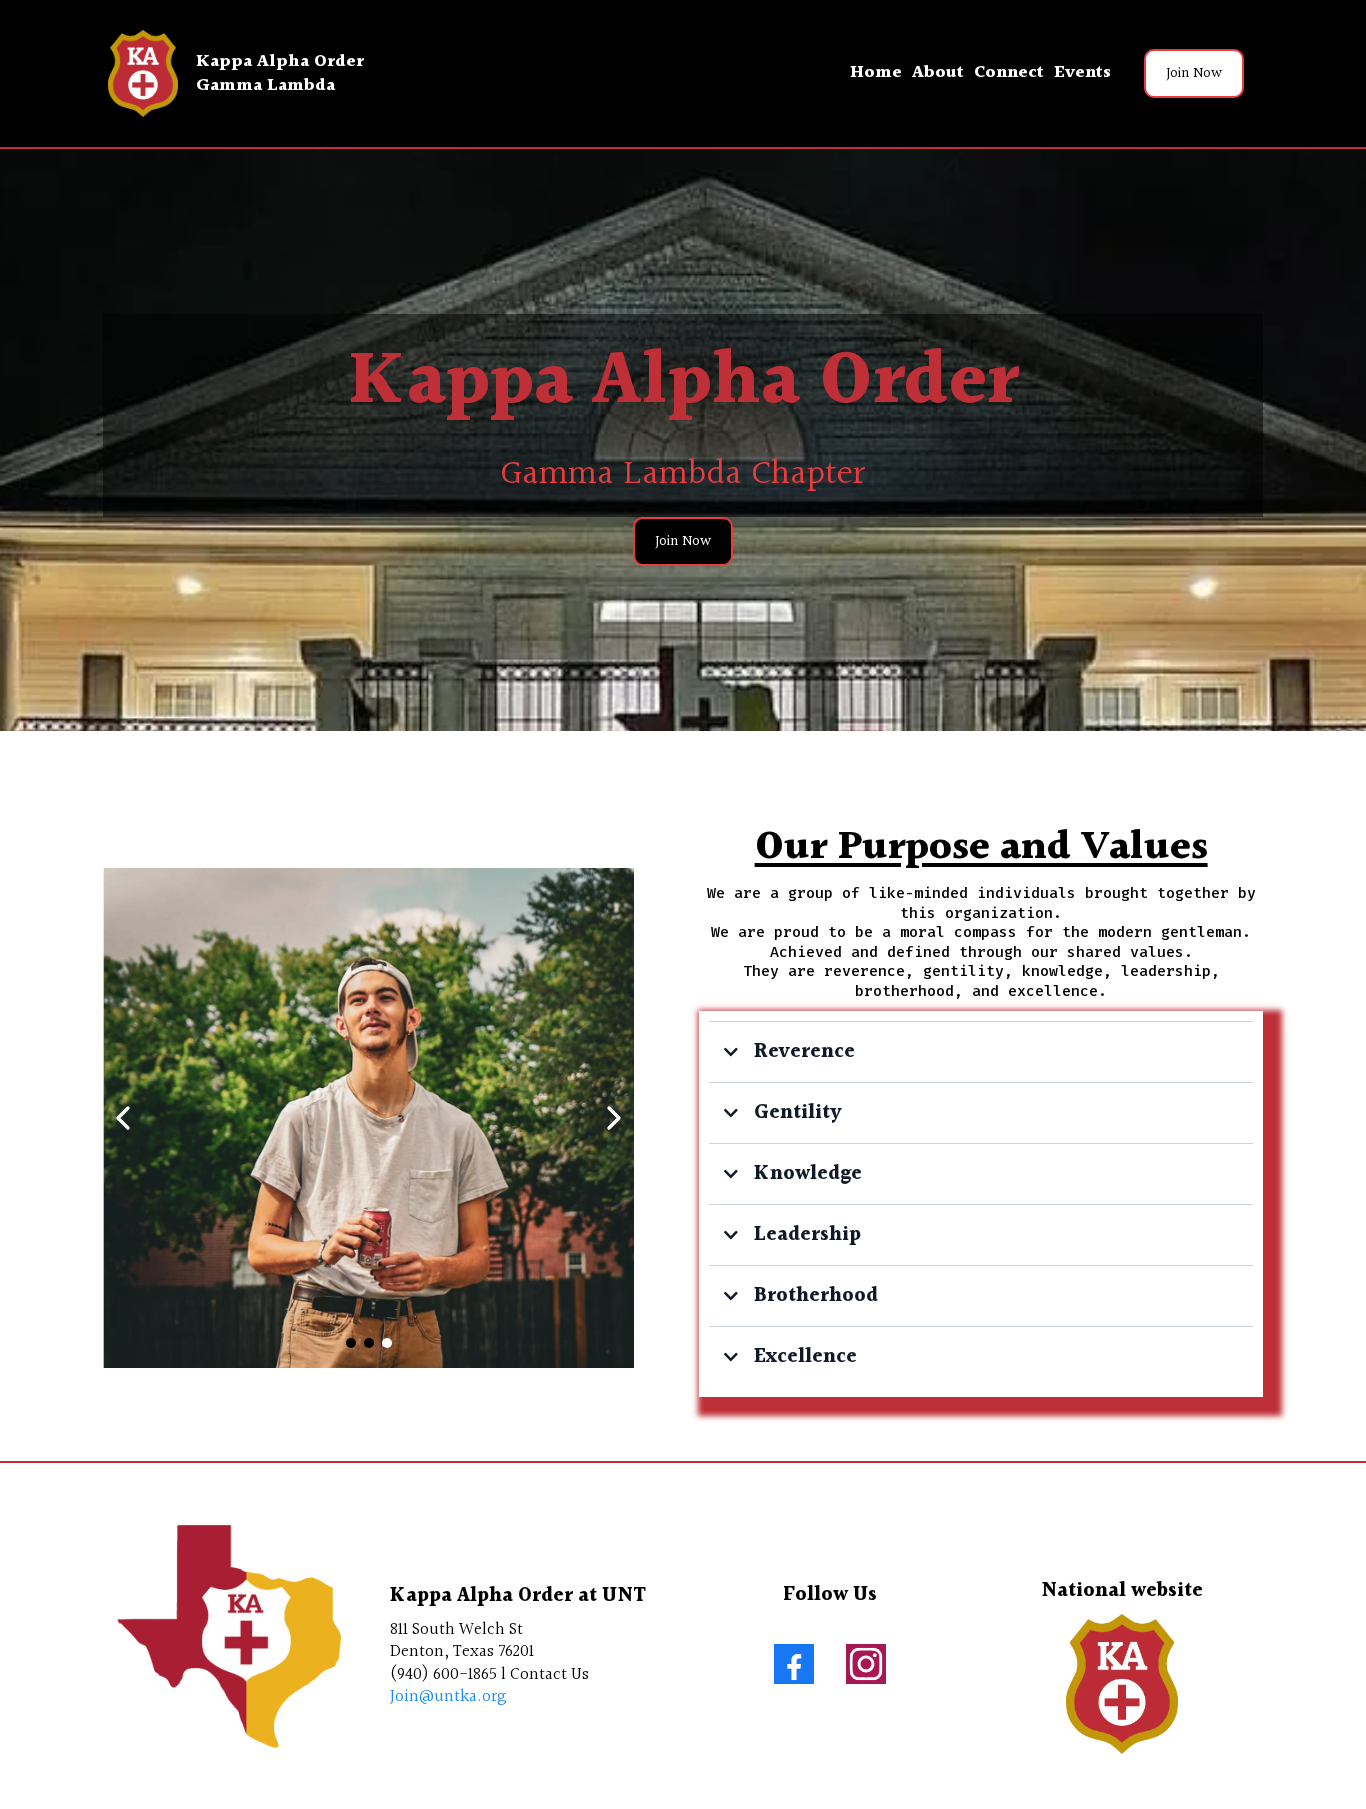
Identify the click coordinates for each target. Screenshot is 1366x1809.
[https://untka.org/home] (143, 73)
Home (876, 72)
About (938, 72)
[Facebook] (794, 1664)
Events (1082, 72)
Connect (1009, 72)
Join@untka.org (448, 1696)
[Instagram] (866, 1664)
